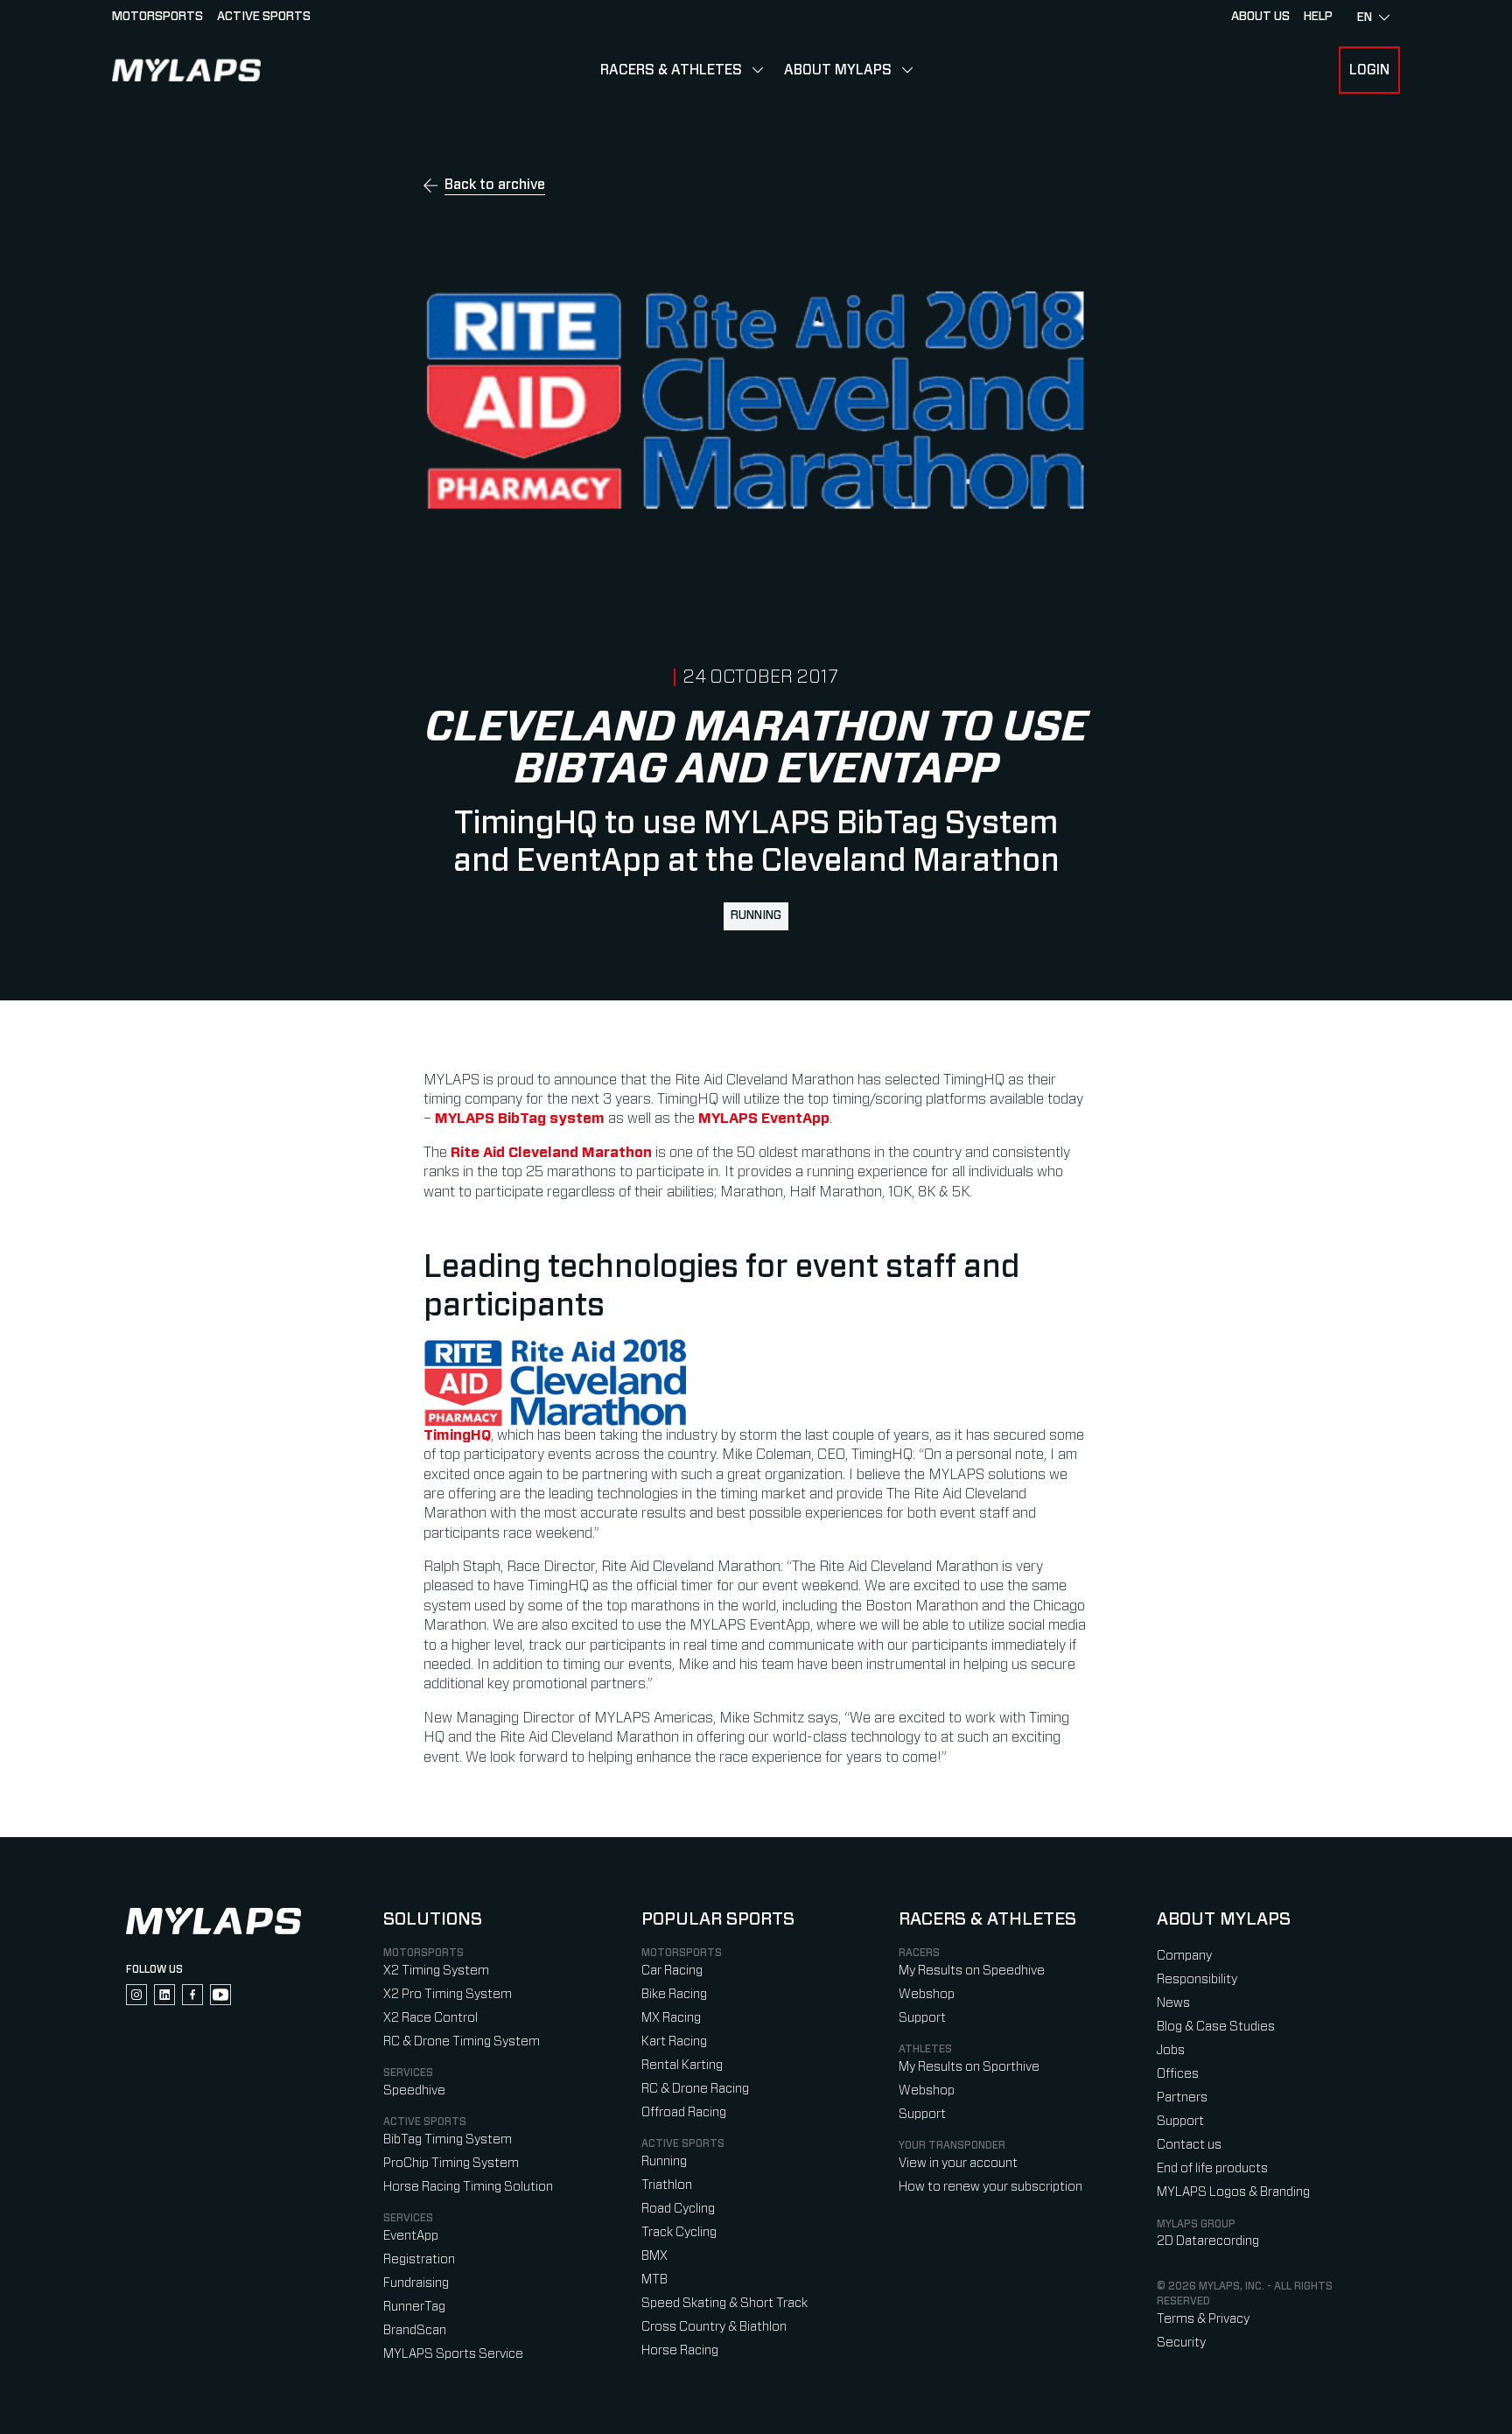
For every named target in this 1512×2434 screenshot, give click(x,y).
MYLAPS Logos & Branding (1233, 2192)
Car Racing (672, 1971)
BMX (654, 2256)
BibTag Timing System (448, 2139)
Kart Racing (674, 2041)
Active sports (264, 17)
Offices (1178, 2074)
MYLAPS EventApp (764, 1119)
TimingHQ (457, 1435)
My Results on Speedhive (972, 1971)
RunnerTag (414, 2307)
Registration (419, 2259)
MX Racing (671, 2018)
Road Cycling (678, 2209)
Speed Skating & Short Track (724, 2303)
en (1365, 18)
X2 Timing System (436, 1971)
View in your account (958, 2163)
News (1173, 2003)
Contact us (1189, 2145)
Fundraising (416, 2283)
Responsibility (1197, 1979)
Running (756, 915)
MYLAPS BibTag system (520, 1119)
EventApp (411, 2236)
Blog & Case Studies (1216, 2027)
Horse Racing (680, 2350)
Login (1369, 70)
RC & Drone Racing (695, 2089)
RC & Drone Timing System (462, 2041)
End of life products (1212, 2168)
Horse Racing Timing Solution (468, 2187)
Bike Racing (674, 1994)
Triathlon (667, 2185)
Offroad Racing (684, 2112)
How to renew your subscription (990, 2187)
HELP (1318, 17)
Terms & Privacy (1203, 2319)
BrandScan (415, 2330)
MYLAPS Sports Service (453, 2354)
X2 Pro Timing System (448, 1994)
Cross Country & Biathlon (714, 2327)
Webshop (927, 1994)
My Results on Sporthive (969, 2067)
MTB (654, 2280)
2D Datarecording (1208, 2241)
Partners (1182, 2097)
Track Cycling (679, 2232)
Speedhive (414, 2090)
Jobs (1171, 2050)
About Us (1260, 17)
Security (1181, 2343)
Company (1184, 1956)
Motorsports (157, 17)
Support (922, 2018)
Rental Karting (682, 2065)
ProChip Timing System (451, 2163)
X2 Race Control (430, 2018)
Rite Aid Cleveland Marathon (551, 1153)
